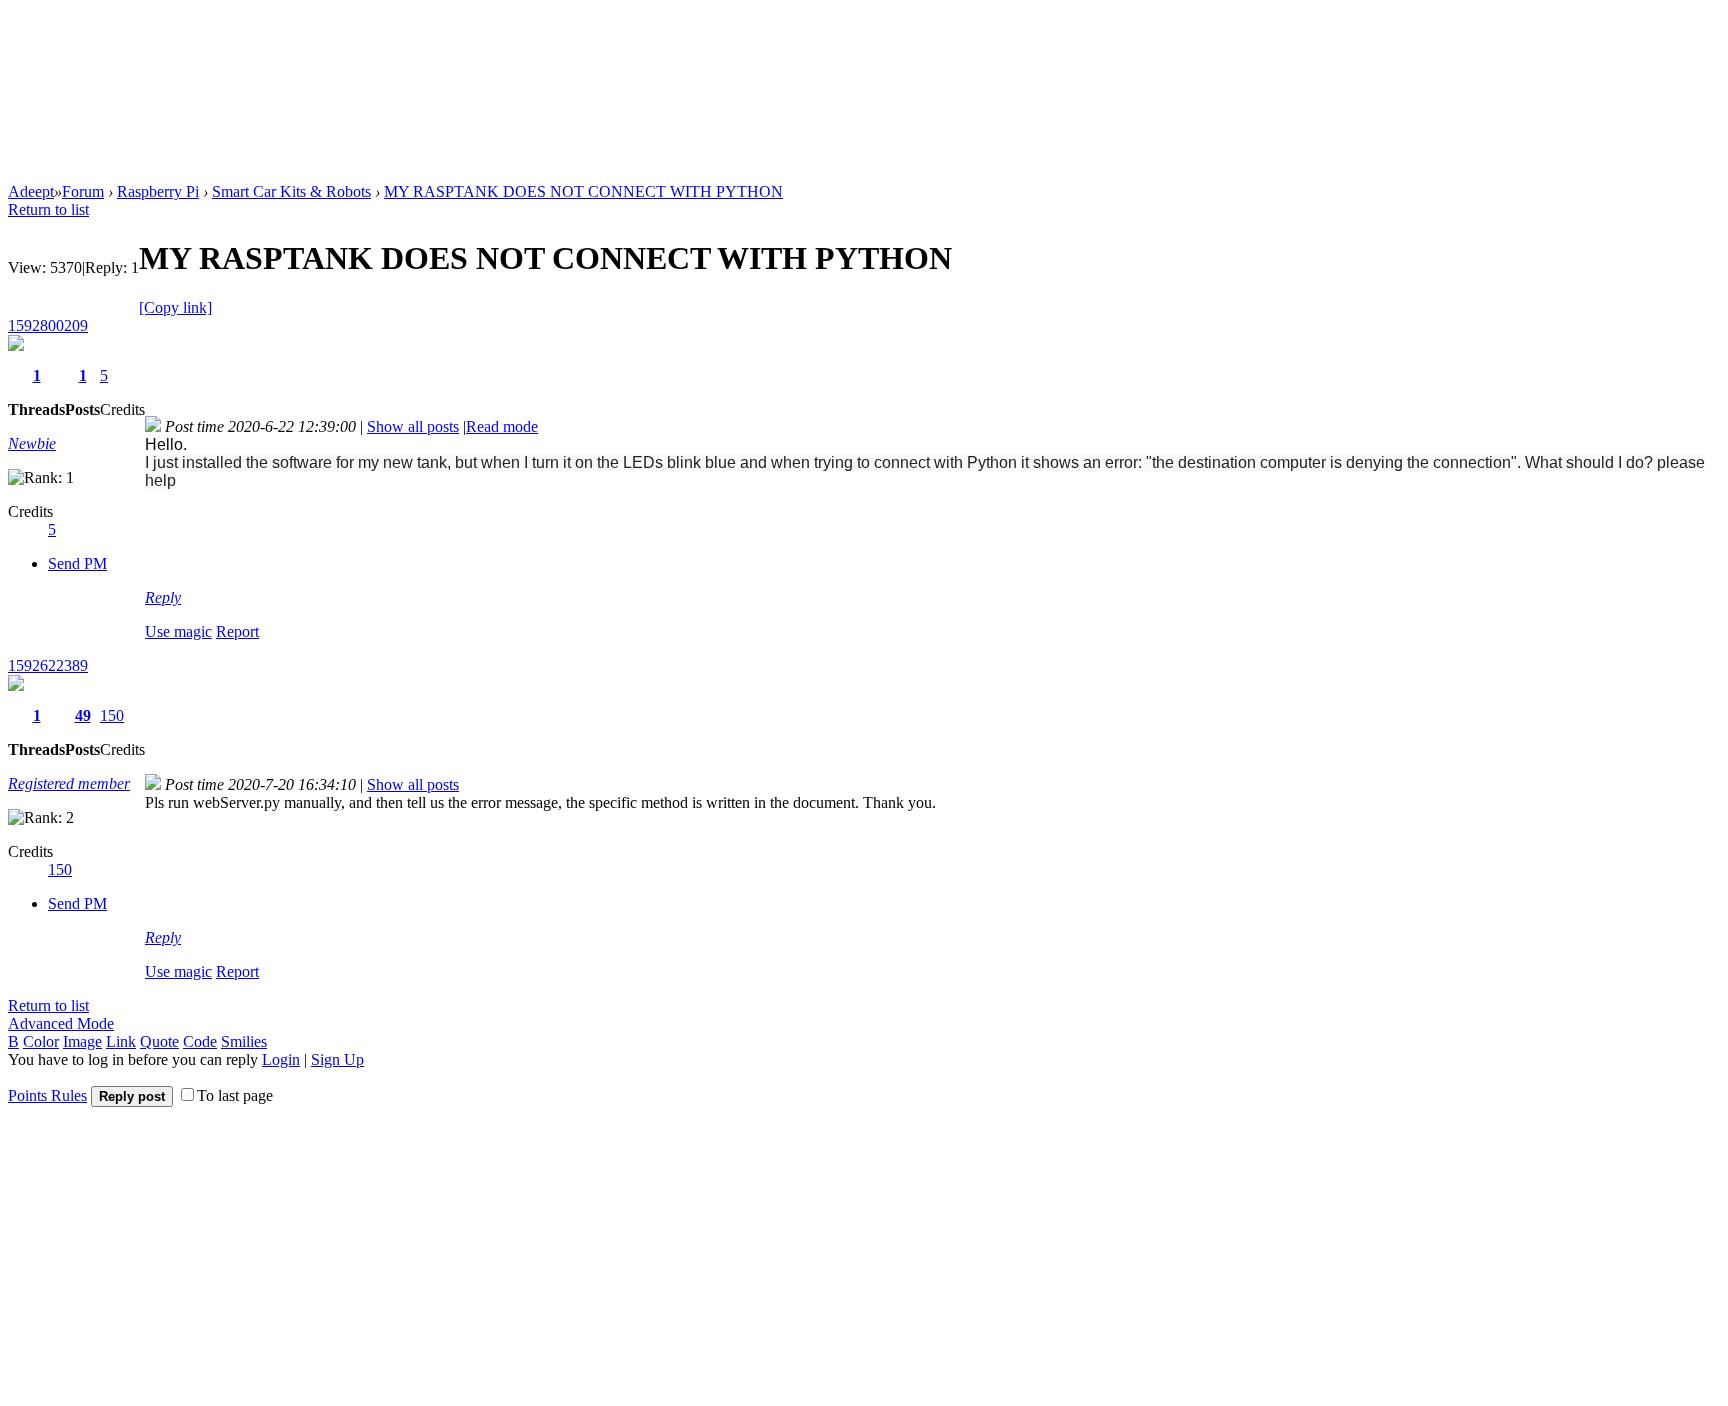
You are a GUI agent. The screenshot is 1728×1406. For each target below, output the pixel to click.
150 (112, 715)
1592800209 (48, 325)
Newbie (32, 443)
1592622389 (48, 665)
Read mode (502, 426)
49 (83, 715)
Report (237, 631)
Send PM (77, 563)
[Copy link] (175, 307)
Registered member (69, 783)
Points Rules (47, 1095)
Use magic (178, 631)
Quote (159, 1041)
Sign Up (337, 1059)
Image (82, 1041)
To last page (235, 1095)
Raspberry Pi (158, 191)
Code (200, 1041)
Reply (163, 597)
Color (41, 1041)
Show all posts (413, 426)
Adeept (31, 191)
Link (121, 1041)
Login (281, 1059)
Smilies (244, 1041)
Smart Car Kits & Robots (291, 191)
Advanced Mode (61, 1023)
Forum (83, 191)
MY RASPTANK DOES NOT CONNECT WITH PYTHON (583, 191)
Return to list (48, 209)
